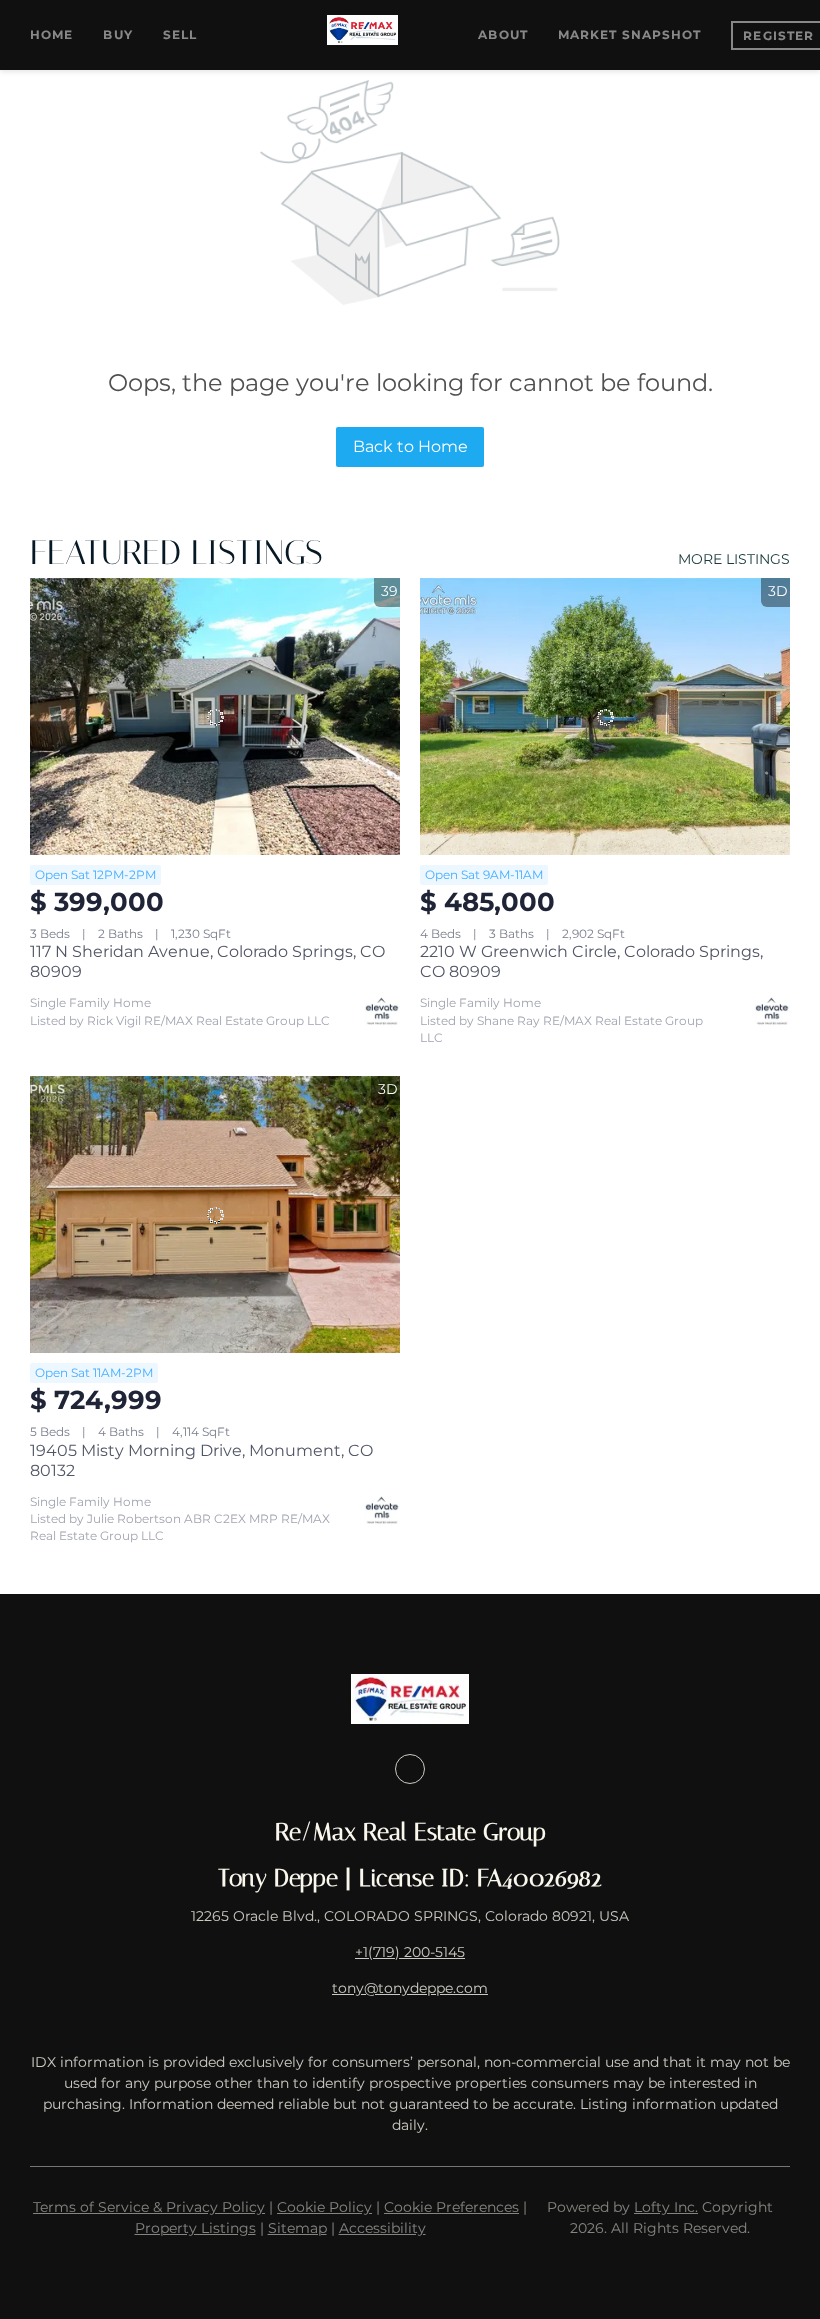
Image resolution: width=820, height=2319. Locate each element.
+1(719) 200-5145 (410, 1952)
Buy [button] (117, 34)
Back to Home (410, 446)
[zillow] (410, 1769)
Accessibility (382, 2228)
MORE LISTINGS (734, 559)
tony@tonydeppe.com (410, 1988)
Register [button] (778, 35)
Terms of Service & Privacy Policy (149, 2207)
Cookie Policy (324, 2207)
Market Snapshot (630, 34)
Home (51, 34)
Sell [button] (180, 34)
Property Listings (195, 2228)
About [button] (503, 34)
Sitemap (297, 2228)
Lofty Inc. (666, 2207)
